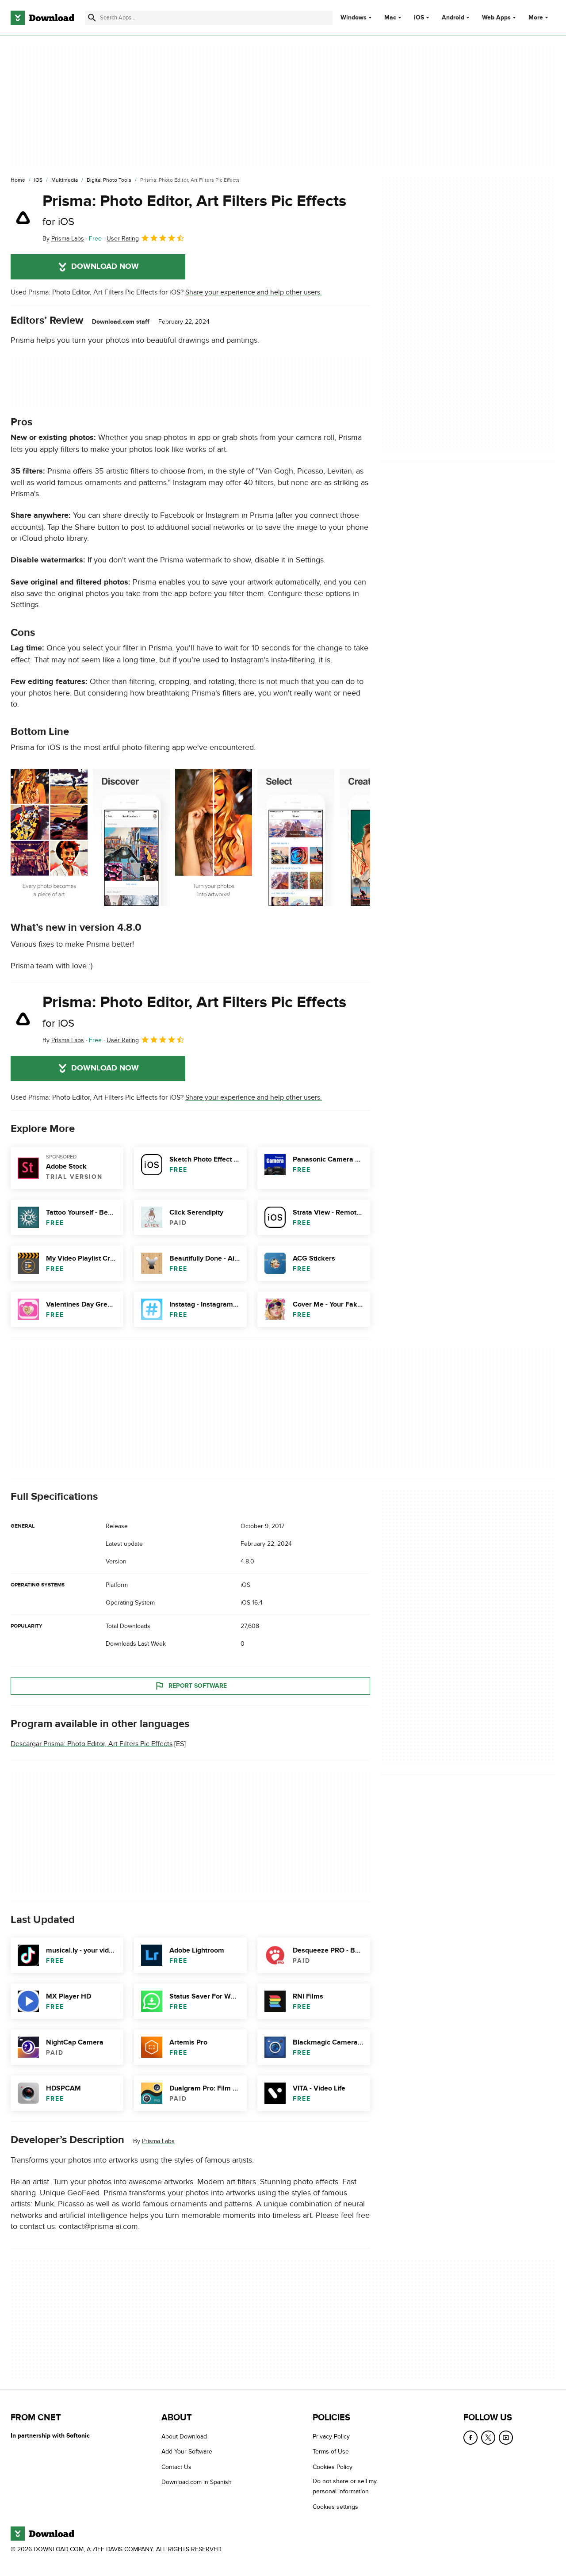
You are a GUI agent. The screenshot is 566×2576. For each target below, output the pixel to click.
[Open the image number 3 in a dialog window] (296, 837)
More (536, 17)
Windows (354, 18)
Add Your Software (187, 2452)
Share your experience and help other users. (254, 292)
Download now (105, 267)
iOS (419, 18)
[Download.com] (42, 18)
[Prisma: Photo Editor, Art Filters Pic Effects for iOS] (23, 218)
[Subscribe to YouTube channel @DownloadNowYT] (506, 2438)
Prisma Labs (158, 2141)
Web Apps (496, 18)
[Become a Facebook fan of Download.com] (470, 2438)
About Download (184, 2436)
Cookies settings (335, 2507)
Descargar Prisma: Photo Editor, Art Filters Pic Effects (92, 1744)
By (63, 239)
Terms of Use (331, 2452)
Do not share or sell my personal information (345, 2486)
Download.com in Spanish (197, 2482)
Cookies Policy (333, 2467)
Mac (390, 18)
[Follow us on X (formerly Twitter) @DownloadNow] (488, 2438)
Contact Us (176, 2467)
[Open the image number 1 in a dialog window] (131, 837)
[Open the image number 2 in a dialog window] (214, 837)
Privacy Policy (331, 2436)
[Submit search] (92, 18)
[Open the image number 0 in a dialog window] (49, 837)
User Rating (123, 239)
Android (453, 18)
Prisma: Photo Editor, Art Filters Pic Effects (194, 210)
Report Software (198, 1686)
